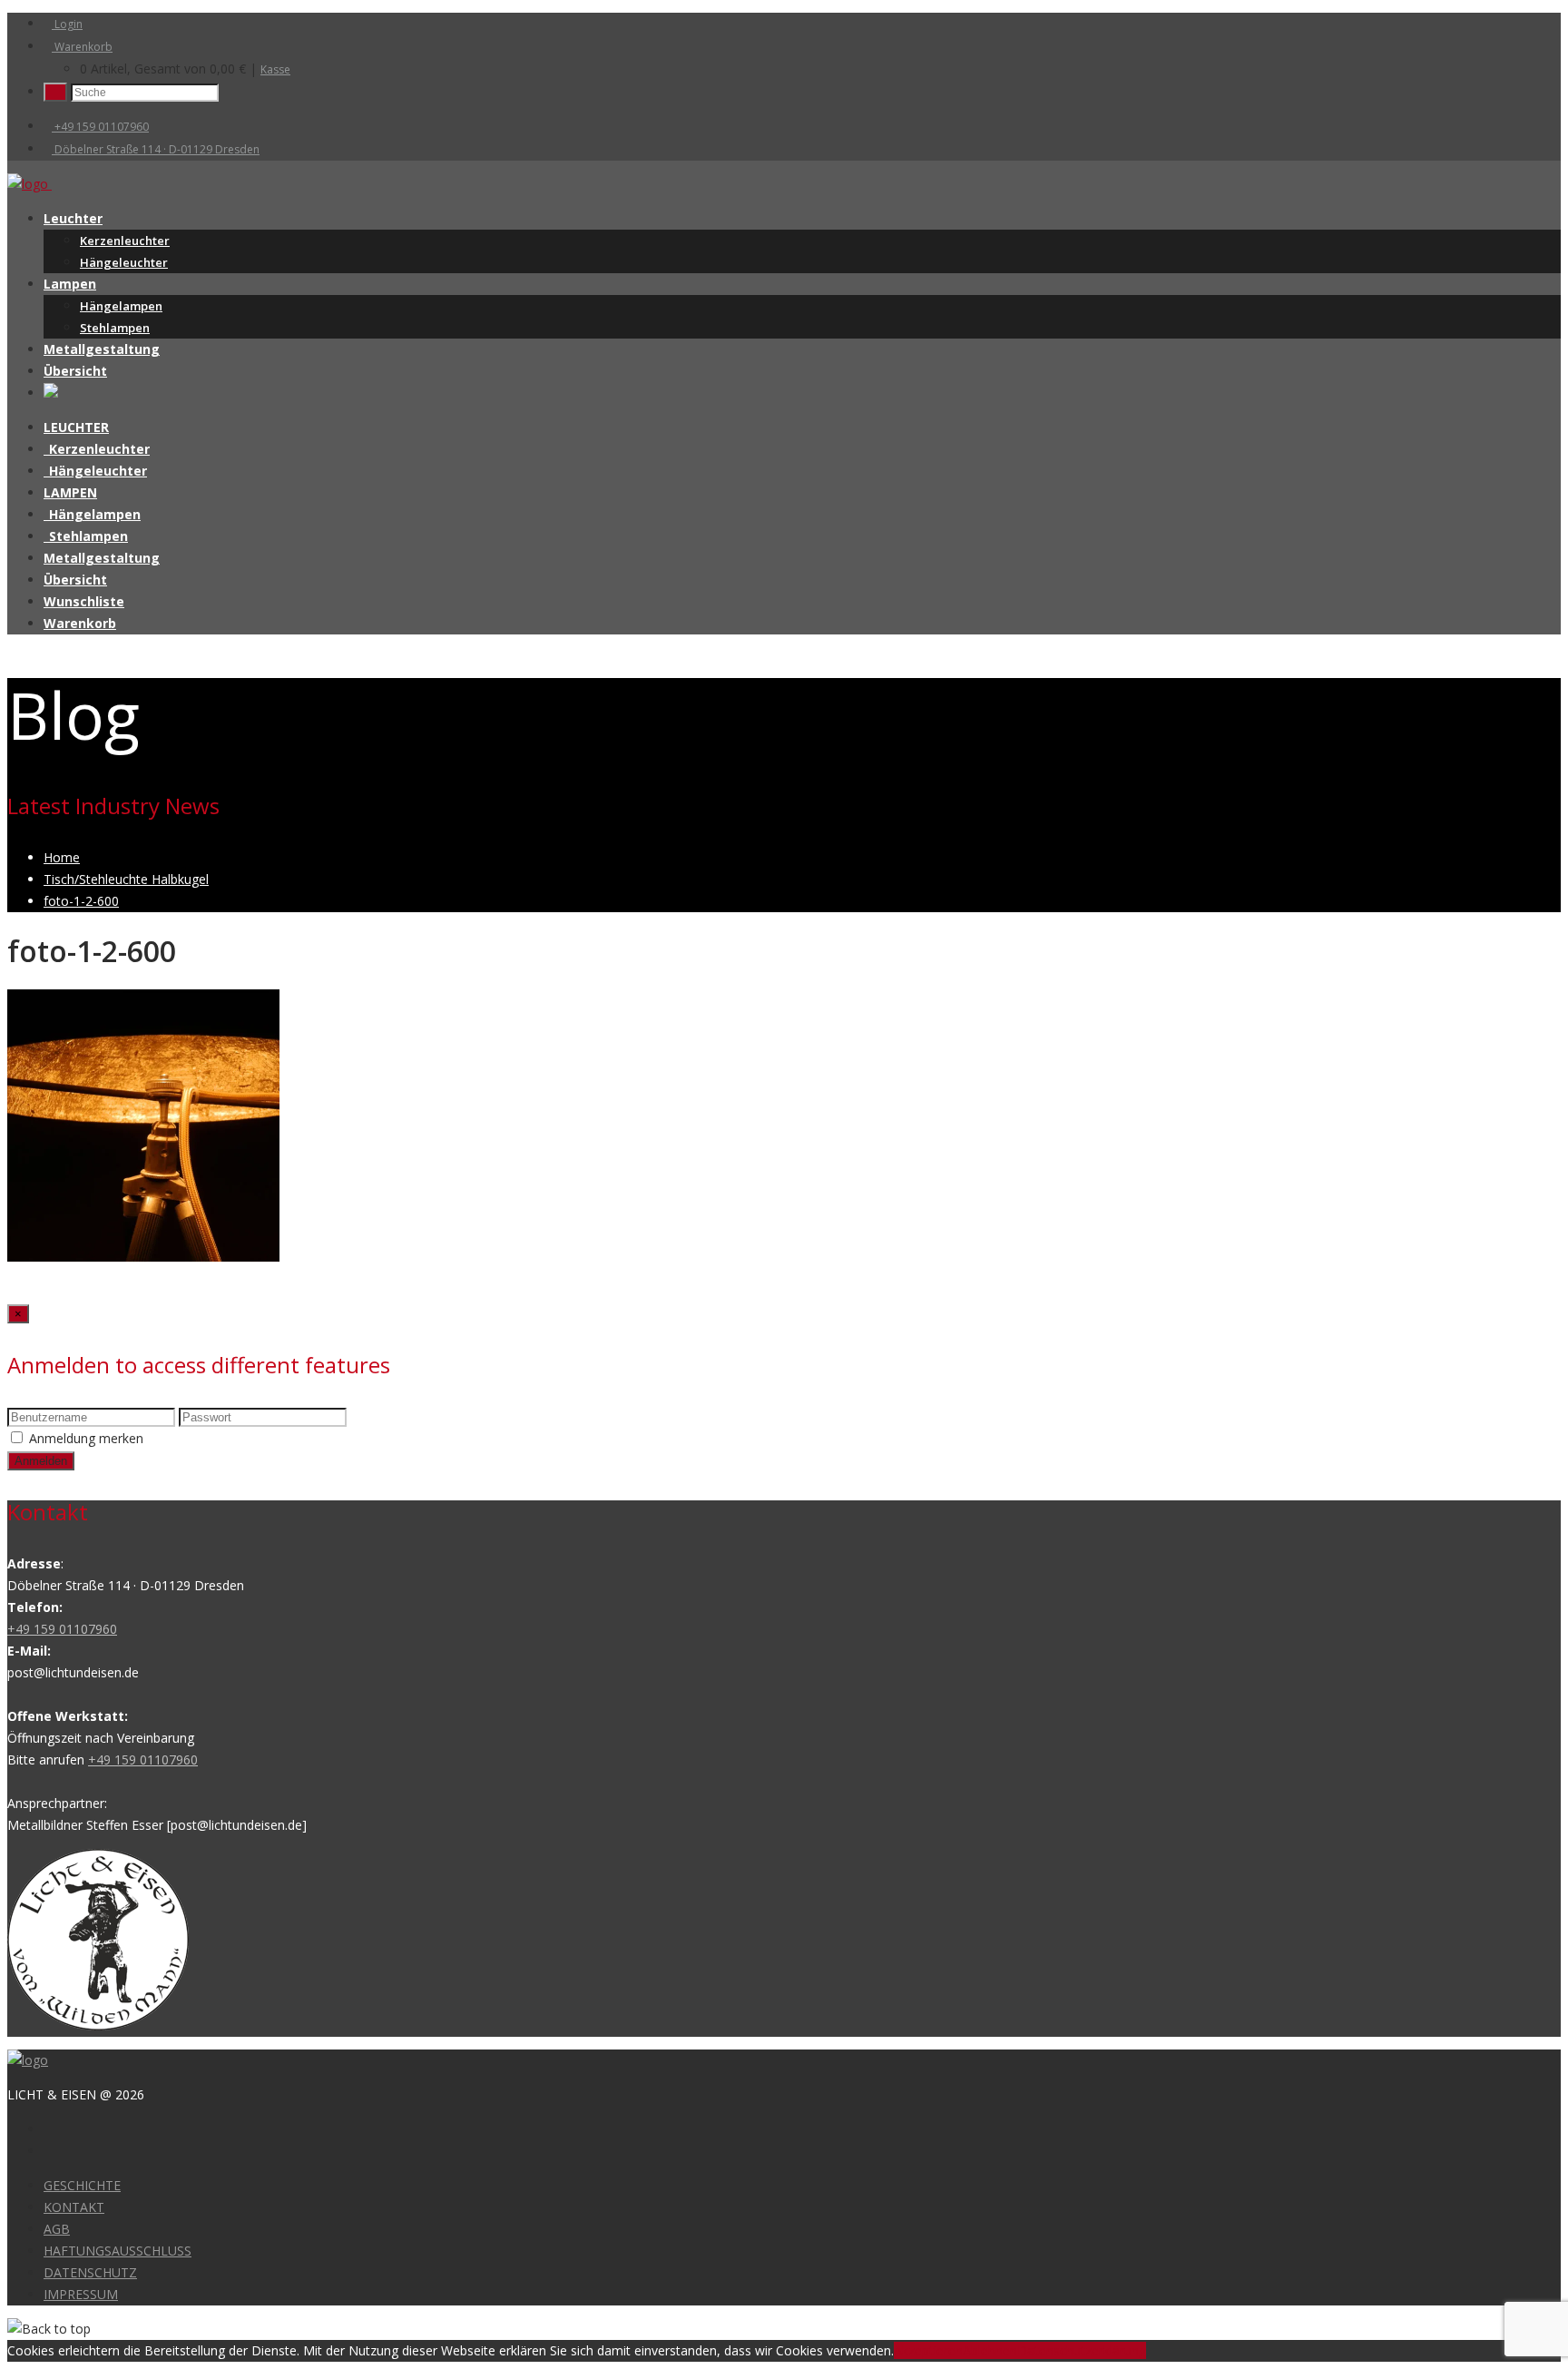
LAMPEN (70, 492)
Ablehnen (990, 2350)
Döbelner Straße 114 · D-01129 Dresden (156, 149)
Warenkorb (82, 47)
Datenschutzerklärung (1082, 2350)
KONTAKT (74, 2207)
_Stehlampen (86, 536)
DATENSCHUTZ (90, 2272)
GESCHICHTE (82, 2185)
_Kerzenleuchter (97, 449)
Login (67, 24)
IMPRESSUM (81, 2294)
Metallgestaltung (102, 349)
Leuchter (73, 218)
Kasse (275, 69)
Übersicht (75, 371)
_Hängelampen (92, 514)
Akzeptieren (928, 2350)
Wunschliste (84, 601)
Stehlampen (115, 328)
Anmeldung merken (86, 1438)
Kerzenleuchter (125, 241)
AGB (57, 2229)
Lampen (70, 284)
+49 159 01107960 (100, 127)
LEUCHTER (76, 427)
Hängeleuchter (124, 262)
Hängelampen (121, 306)
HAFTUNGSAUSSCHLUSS (118, 2251)
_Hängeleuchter (95, 471)
